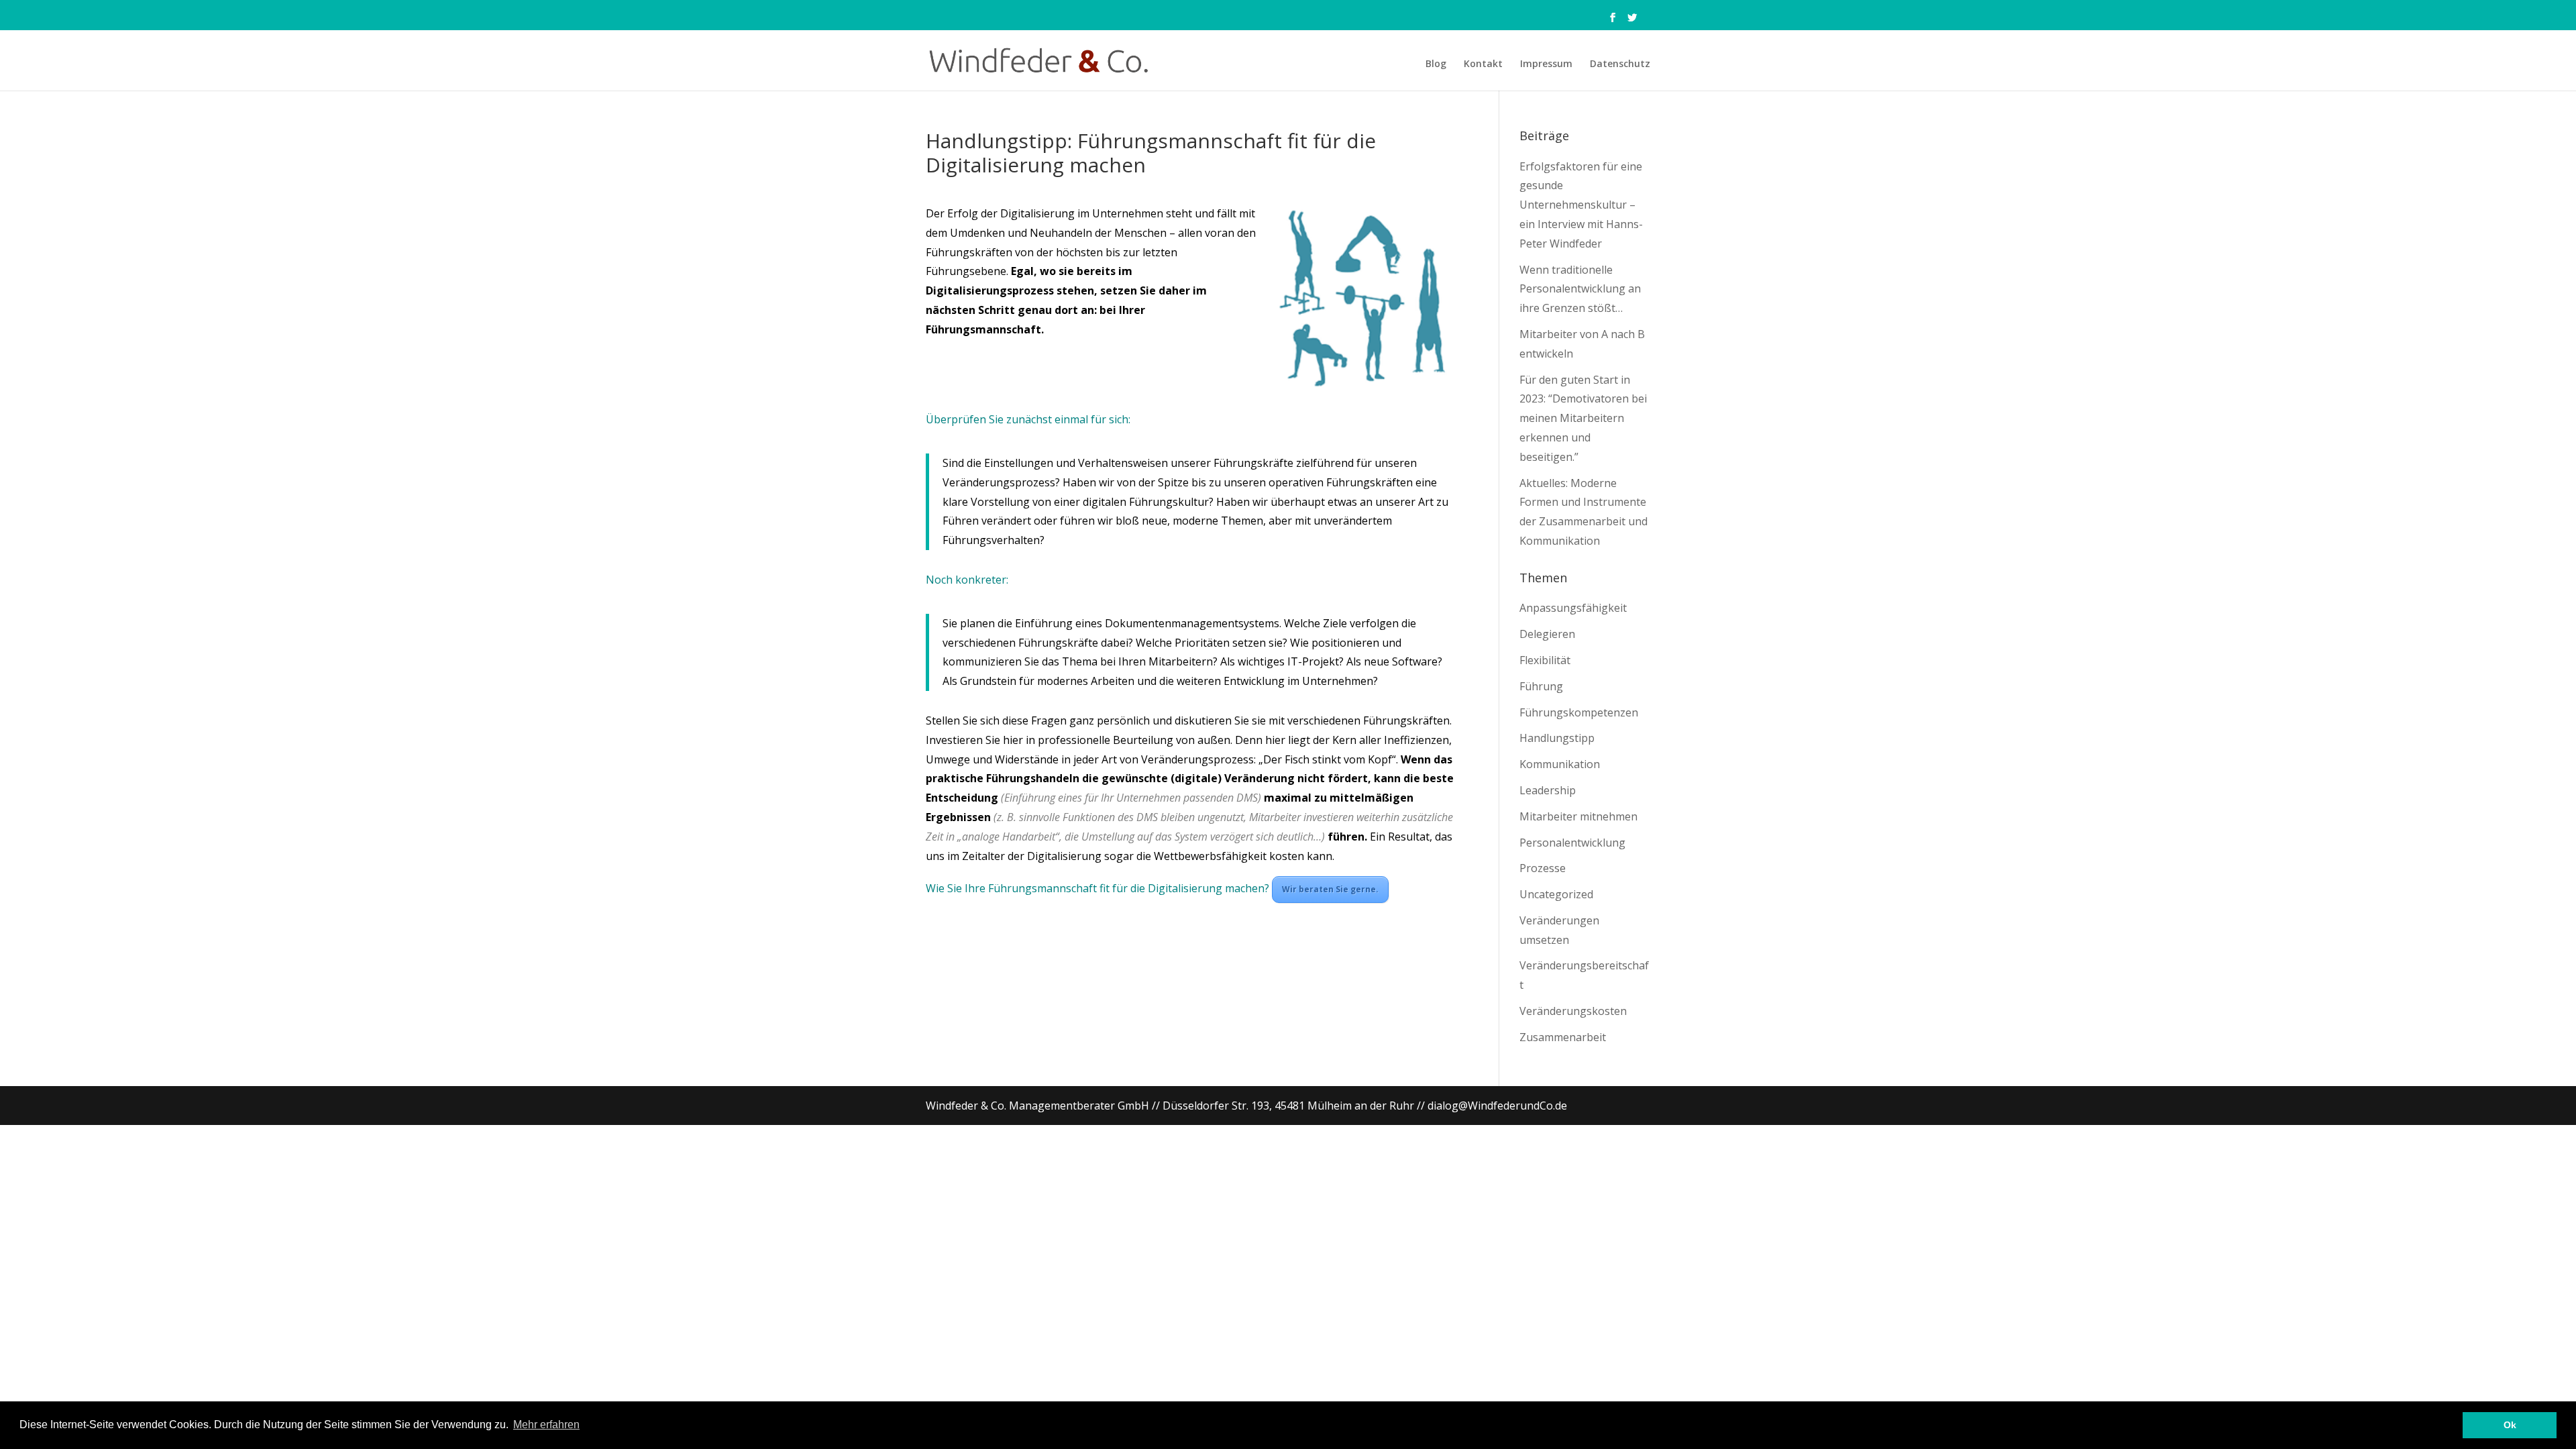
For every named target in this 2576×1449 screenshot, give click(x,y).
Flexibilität (1545, 660)
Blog (1436, 64)
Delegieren (1547, 634)
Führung (1541, 686)
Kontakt (1483, 64)
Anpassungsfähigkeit (1573, 608)
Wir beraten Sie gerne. (1330, 889)
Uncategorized (1556, 894)
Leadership (1548, 790)
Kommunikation (1560, 764)
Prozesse (1543, 868)
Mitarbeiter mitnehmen (1578, 816)
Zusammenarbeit (1563, 1037)
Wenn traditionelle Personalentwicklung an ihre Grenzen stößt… (1580, 289)
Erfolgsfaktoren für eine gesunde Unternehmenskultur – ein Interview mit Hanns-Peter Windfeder (1581, 205)
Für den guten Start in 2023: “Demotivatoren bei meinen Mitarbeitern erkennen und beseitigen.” (1583, 418)
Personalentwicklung (1572, 843)
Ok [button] (2510, 1425)
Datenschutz (1620, 64)
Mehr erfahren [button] (546, 1425)
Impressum (1546, 64)
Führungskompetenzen (1579, 712)
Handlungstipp (1557, 738)
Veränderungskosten (1573, 1011)
